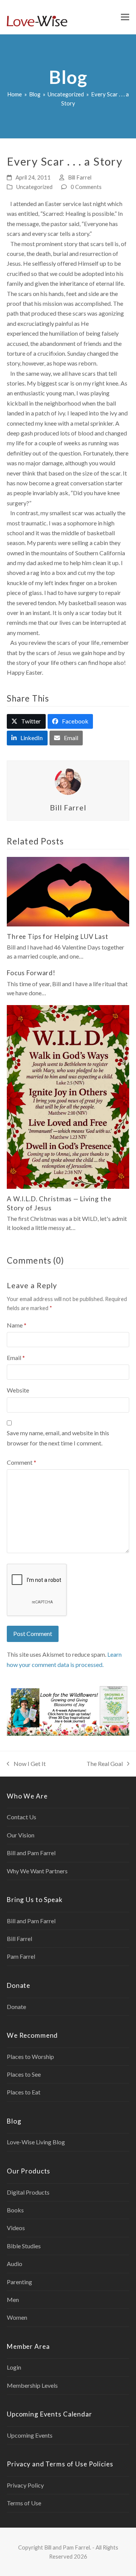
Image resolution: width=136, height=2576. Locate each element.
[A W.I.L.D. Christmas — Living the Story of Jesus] (68, 1096)
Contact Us (22, 1817)
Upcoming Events (30, 2435)
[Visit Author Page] (68, 781)
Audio (15, 2264)
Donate (16, 2007)
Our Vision (21, 1835)
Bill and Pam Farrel (31, 1853)
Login (14, 2367)
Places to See (24, 2074)
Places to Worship (30, 2056)
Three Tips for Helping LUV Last (58, 936)
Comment (22, 1462)
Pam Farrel (21, 1956)
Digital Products (28, 2192)
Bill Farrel (80, 177)
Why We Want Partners (37, 1871)
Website (18, 1390)
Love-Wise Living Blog (36, 2142)
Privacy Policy (25, 2485)
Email (16, 1358)
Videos (16, 2228)
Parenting (19, 2282)
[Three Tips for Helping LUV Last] (68, 891)
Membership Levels (32, 2385)
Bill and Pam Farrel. (68, 2547)
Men (13, 2300)
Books (15, 2210)
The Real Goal (105, 1764)
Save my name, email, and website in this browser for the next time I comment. (58, 1438)
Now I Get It (26, 1764)
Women (17, 2317)
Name (17, 1325)
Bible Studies (24, 2246)
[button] (125, 17)
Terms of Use (24, 2503)
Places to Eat (24, 2092)
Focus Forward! (31, 973)
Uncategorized (34, 187)
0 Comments (86, 187)
